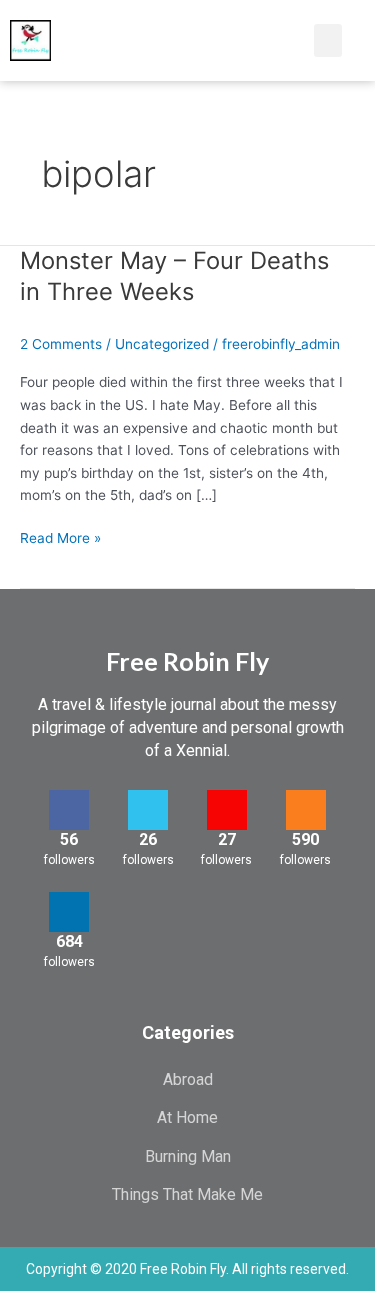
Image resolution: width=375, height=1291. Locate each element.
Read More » (60, 536)
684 (69, 941)
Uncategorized (162, 344)
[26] (148, 810)
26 (148, 839)
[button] (276, 40)
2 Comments (61, 344)
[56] (69, 810)
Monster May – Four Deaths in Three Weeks (174, 276)
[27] (227, 810)
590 (305, 839)
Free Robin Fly (187, 661)
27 (227, 839)
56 (69, 839)
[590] (306, 810)
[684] (69, 912)
